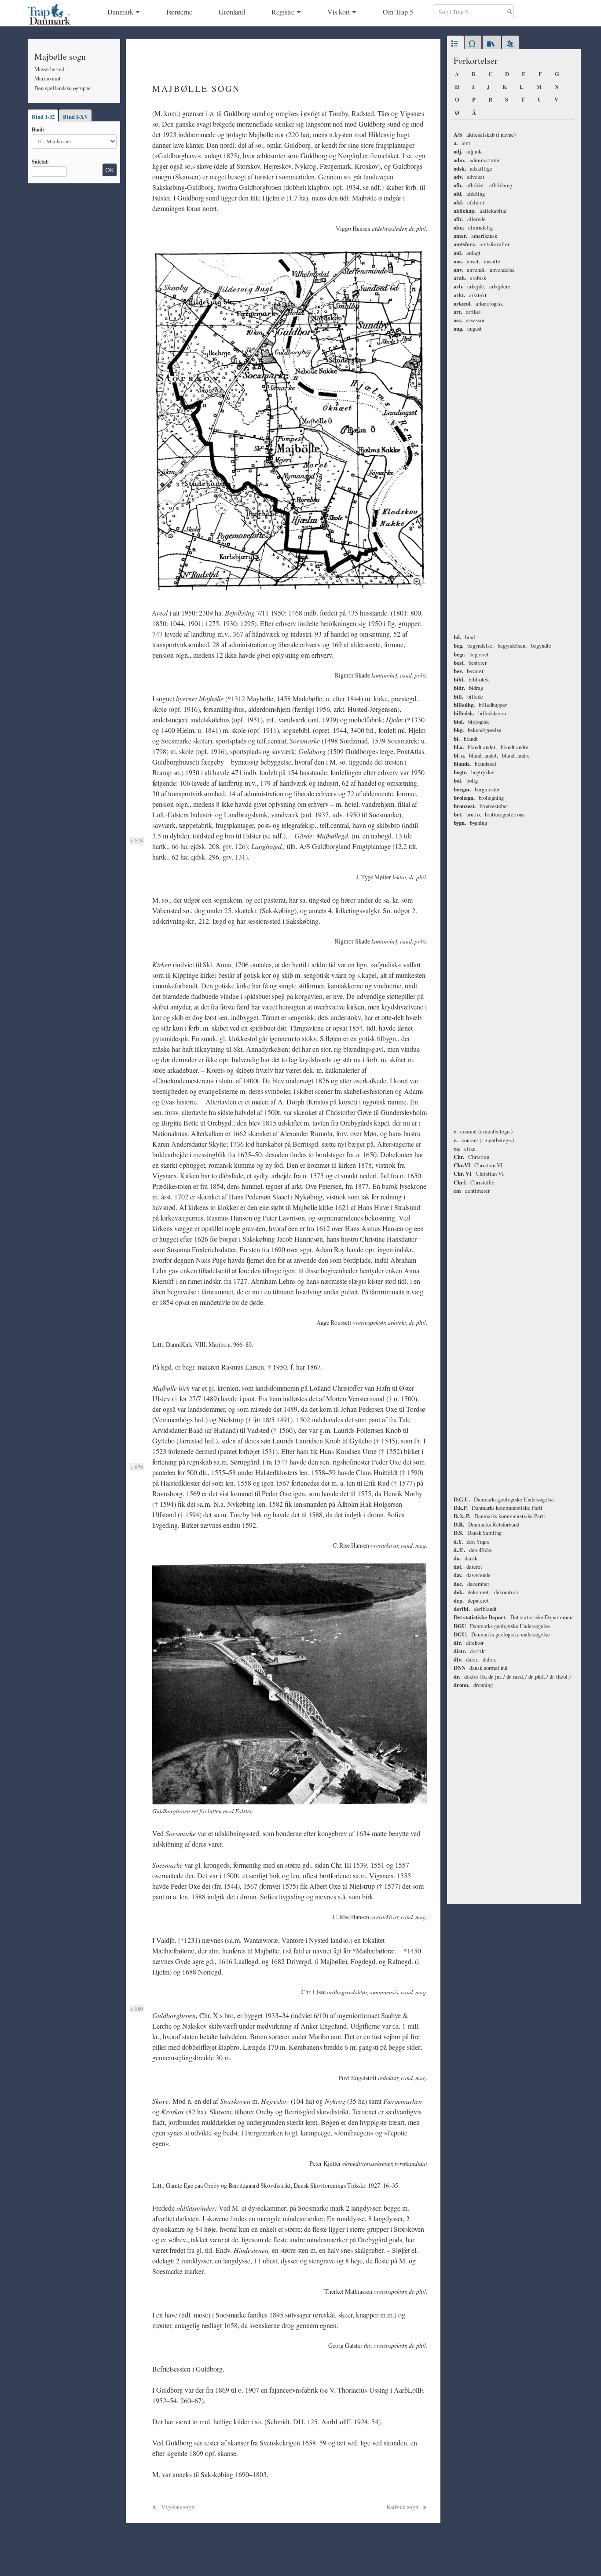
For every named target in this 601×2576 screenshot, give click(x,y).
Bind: (38, 129)
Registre (283, 12)
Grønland (232, 12)
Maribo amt (48, 78)
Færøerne (179, 12)
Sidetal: (40, 161)
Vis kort (339, 12)
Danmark (120, 12)
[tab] (455, 44)
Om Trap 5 (398, 12)
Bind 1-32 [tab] (43, 117)
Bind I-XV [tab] (75, 117)
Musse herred (49, 69)
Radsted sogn (403, 2507)
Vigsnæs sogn (177, 2507)
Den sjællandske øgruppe (62, 88)
